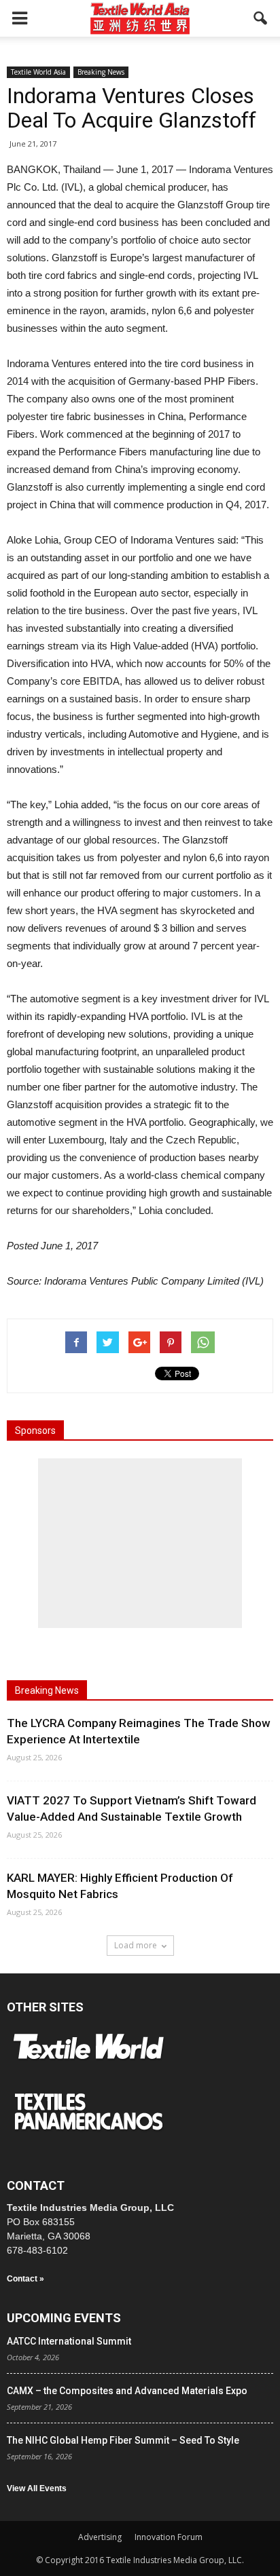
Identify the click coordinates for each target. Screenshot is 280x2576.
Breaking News (101, 72)
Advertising (100, 2537)
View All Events (37, 2488)
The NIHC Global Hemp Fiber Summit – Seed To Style (123, 2440)
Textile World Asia (38, 72)
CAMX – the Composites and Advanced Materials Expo (127, 2391)
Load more (136, 1945)
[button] (261, 18)
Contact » (25, 2279)
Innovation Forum (169, 2537)
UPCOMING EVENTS (64, 2318)
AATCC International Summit (69, 2341)
